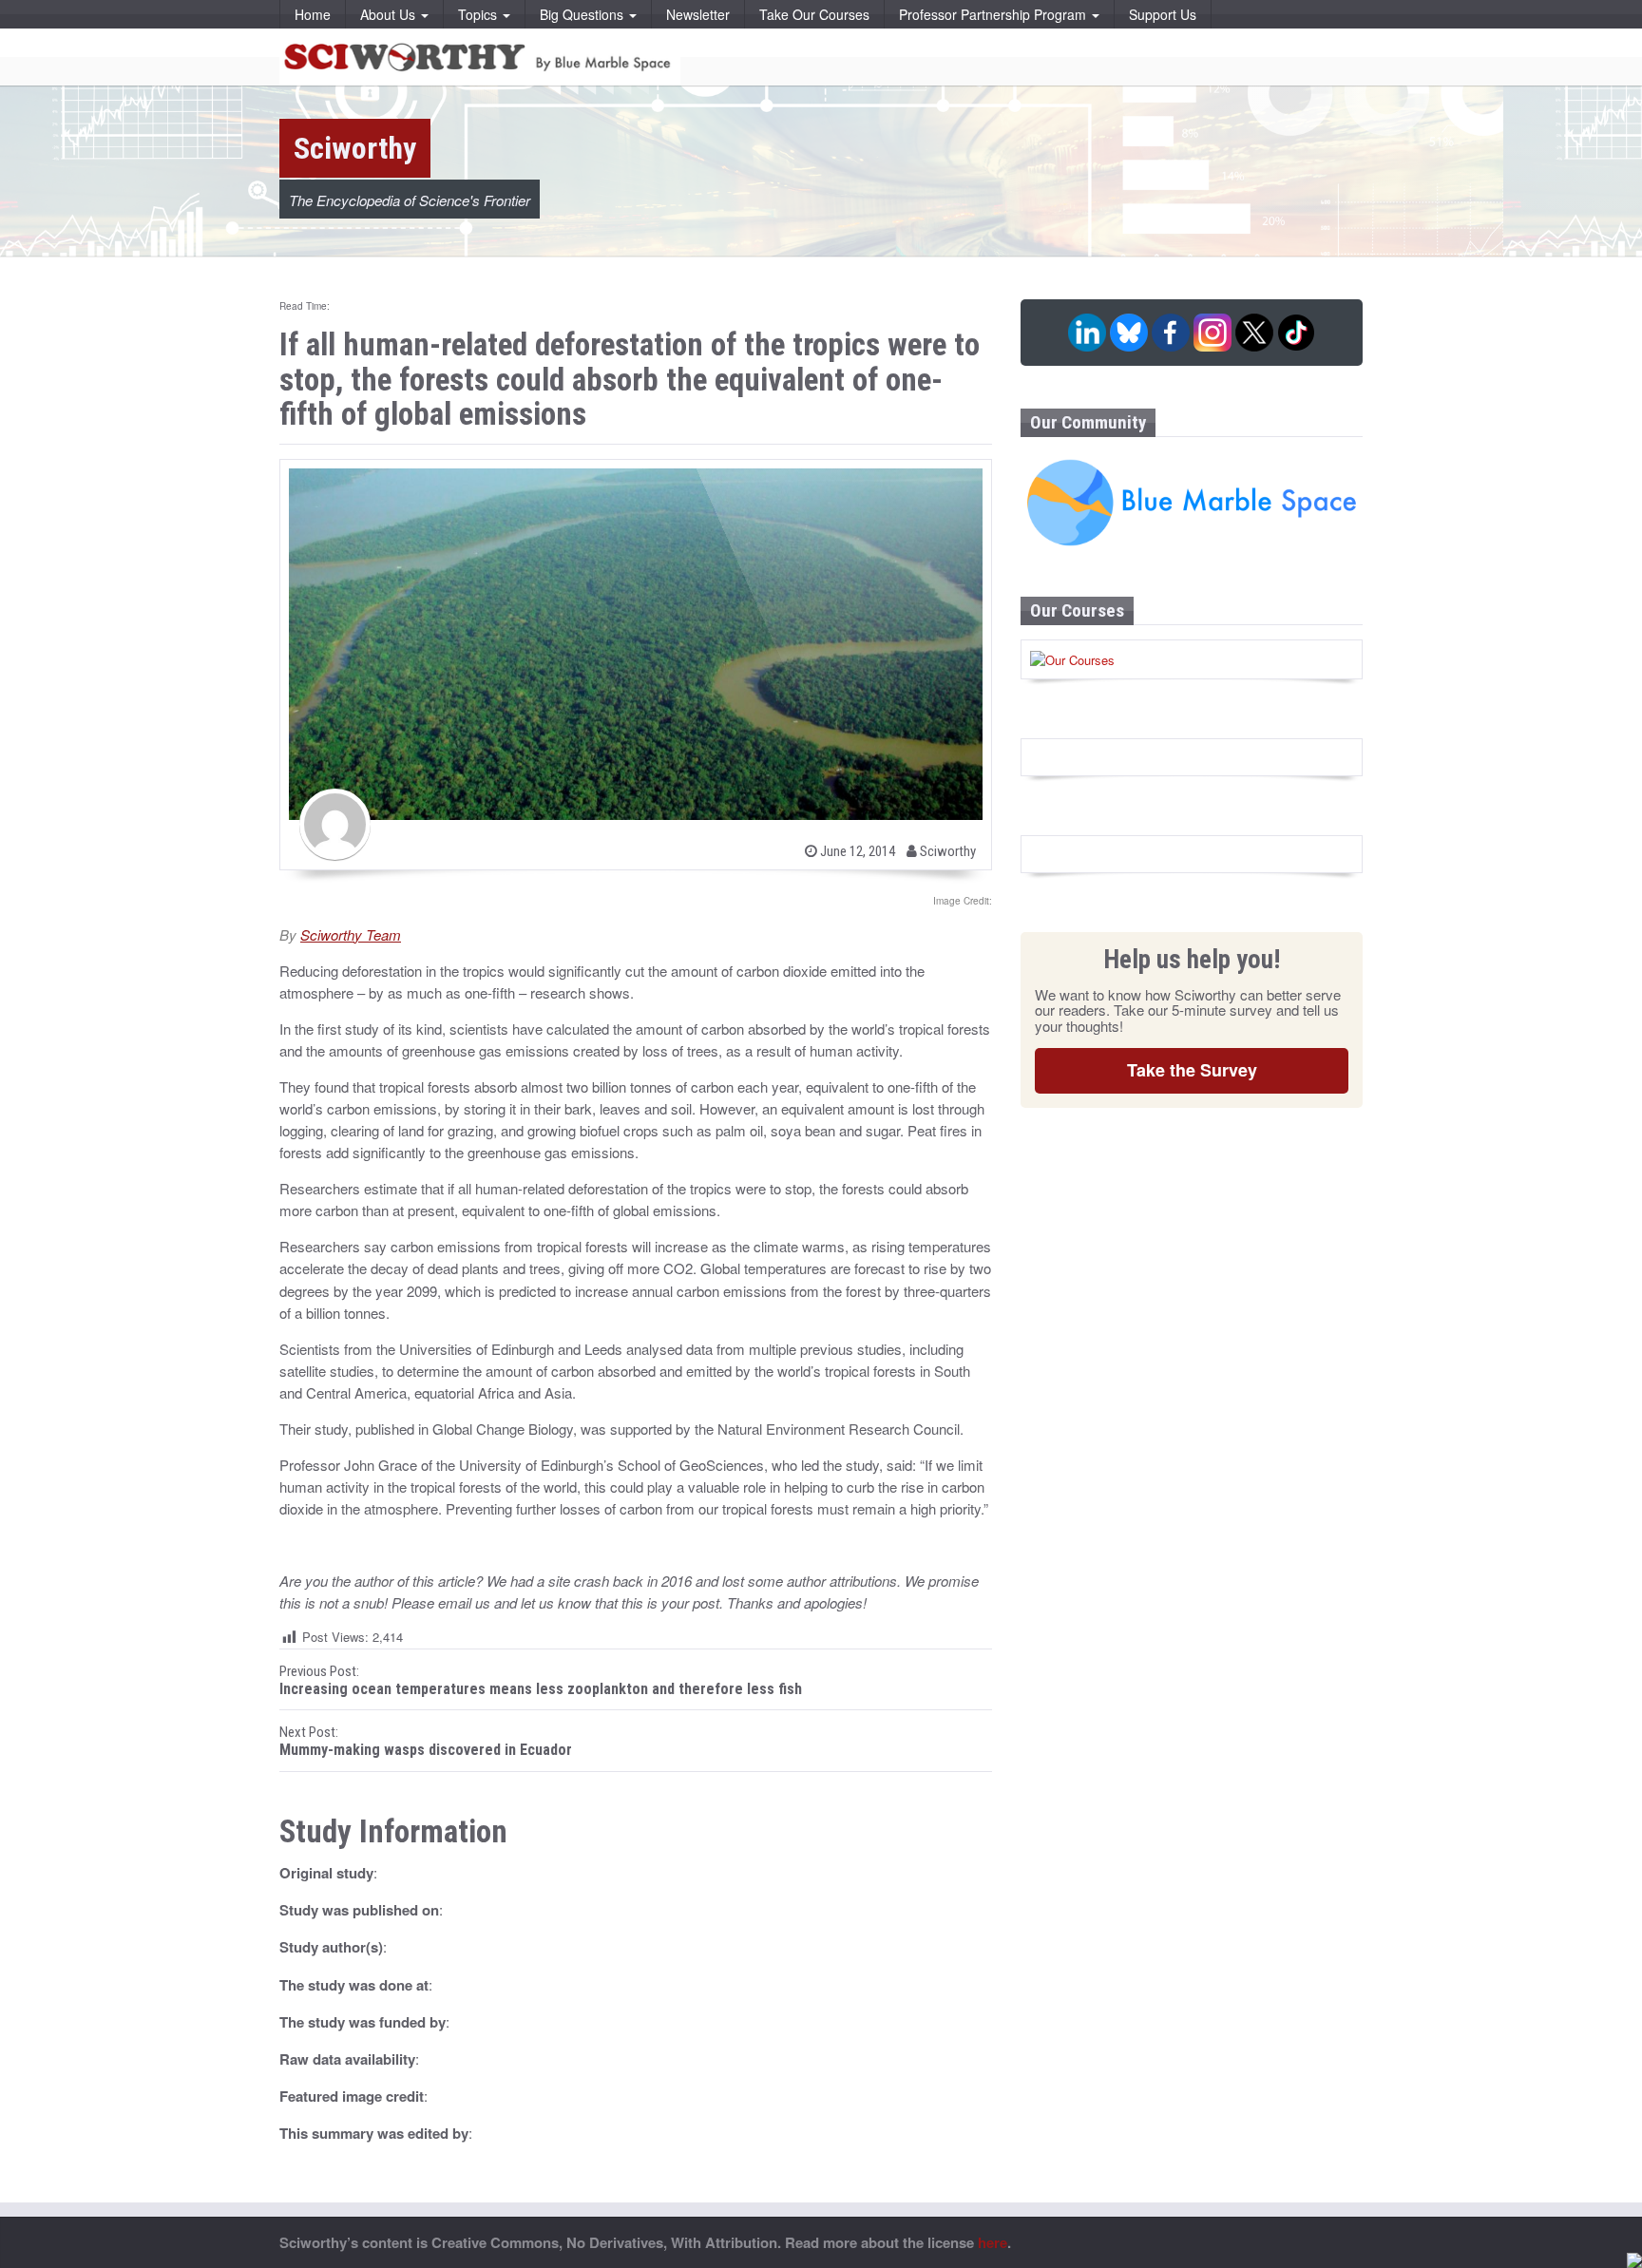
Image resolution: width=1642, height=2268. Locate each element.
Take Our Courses (814, 14)
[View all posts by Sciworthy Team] (335, 824)
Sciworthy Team (351, 934)
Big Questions (583, 14)
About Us (390, 14)
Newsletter (698, 14)
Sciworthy (946, 851)
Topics (479, 14)
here (993, 2242)
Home (313, 14)
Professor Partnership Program (994, 14)
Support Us (1163, 14)
